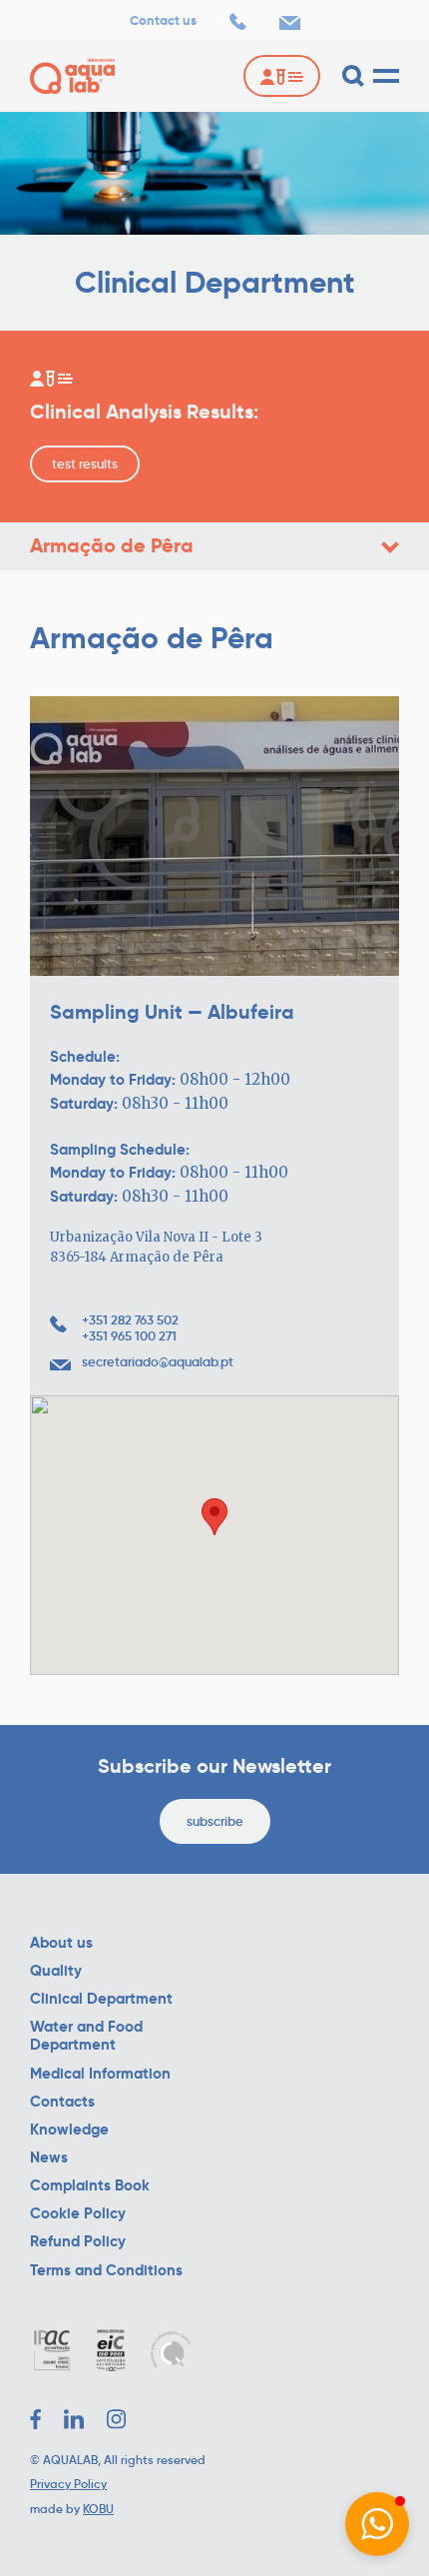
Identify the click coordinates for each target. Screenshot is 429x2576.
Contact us (163, 21)
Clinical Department (101, 1999)
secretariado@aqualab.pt (158, 1362)
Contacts (62, 2102)
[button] (377, 2524)
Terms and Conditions (106, 2270)
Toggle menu (390, 547)
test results (85, 464)
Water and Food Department (86, 2036)
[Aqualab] (72, 76)
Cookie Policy (78, 2213)
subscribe (215, 1821)
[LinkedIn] (74, 2419)
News (49, 2157)
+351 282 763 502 (130, 1320)
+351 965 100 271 (129, 1336)
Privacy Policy (68, 2484)
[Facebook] (35, 2419)
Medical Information (100, 2074)
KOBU (98, 2509)
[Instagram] (117, 2419)
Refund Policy (78, 2241)
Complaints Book (90, 2185)
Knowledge (69, 2130)
